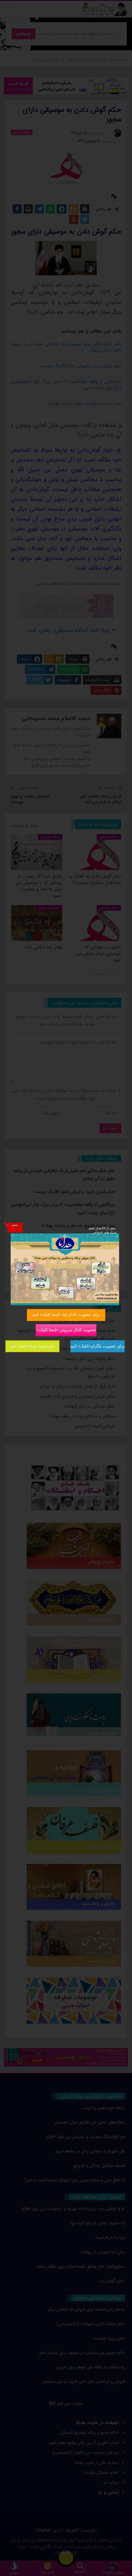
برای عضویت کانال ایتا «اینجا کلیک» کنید (66, 1314)
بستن (15, 1225)
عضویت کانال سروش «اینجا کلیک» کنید (66, 1330)
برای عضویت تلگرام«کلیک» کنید (97, 1346)
